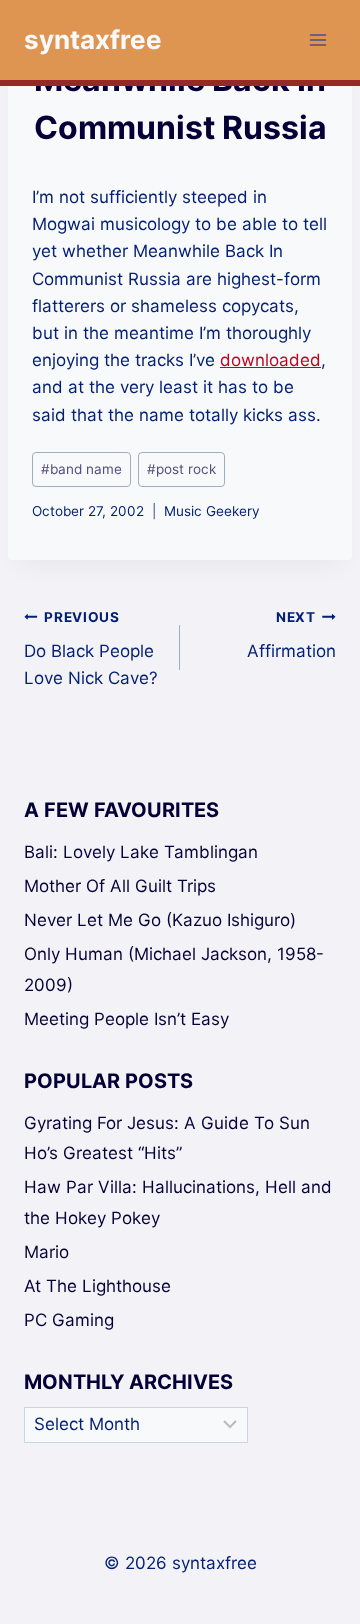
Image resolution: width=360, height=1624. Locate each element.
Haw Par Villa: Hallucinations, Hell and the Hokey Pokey (178, 1202)
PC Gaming (69, 1320)
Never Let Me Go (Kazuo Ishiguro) (160, 920)
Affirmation (291, 635)
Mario (46, 1252)
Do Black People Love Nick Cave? (91, 649)
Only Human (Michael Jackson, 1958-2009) (174, 969)
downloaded (270, 360)
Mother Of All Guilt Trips (120, 886)
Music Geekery (212, 511)
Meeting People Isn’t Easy (126, 1019)
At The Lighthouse (97, 1286)
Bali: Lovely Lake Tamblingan (141, 852)
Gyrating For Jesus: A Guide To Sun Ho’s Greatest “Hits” (167, 1138)
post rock (181, 469)
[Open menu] (317, 39)
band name (81, 469)
